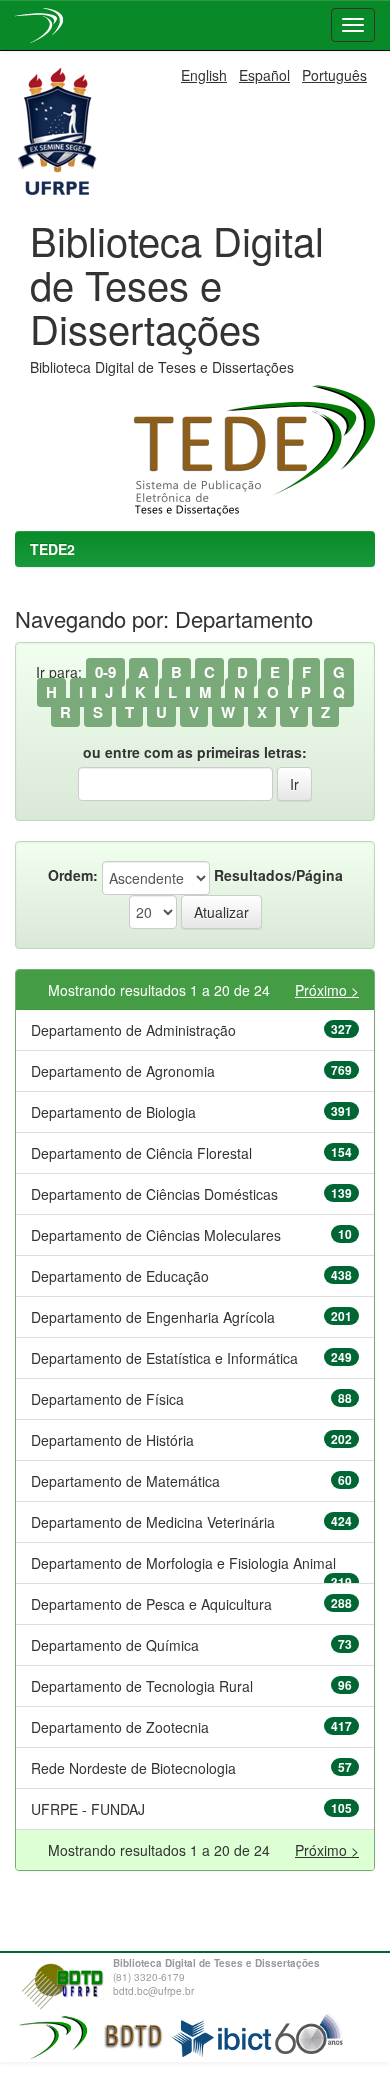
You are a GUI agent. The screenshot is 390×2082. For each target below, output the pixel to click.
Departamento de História (112, 1440)
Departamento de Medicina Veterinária (153, 1522)
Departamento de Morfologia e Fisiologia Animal (183, 1563)
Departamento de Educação (120, 1276)
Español (264, 75)
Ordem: (73, 875)
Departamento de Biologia (113, 1112)
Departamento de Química (115, 1645)
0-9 (105, 672)
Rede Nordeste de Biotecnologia (133, 1768)
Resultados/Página (278, 875)
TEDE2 (52, 549)
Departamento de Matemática (125, 1481)
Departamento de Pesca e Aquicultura (151, 1604)
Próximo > (327, 990)
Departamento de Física (107, 1399)
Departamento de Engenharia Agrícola (153, 1317)
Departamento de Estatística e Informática (164, 1358)
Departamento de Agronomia (123, 1071)
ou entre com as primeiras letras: (195, 752)
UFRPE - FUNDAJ (88, 1809)
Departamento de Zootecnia (120, 1727)
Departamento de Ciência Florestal (141, 1153)
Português (334, 75)
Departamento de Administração (133, 1030)
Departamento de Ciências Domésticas (154, 1194)
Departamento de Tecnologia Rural (142, 1686)
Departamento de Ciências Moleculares (156, 1235)
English (204, 75)
